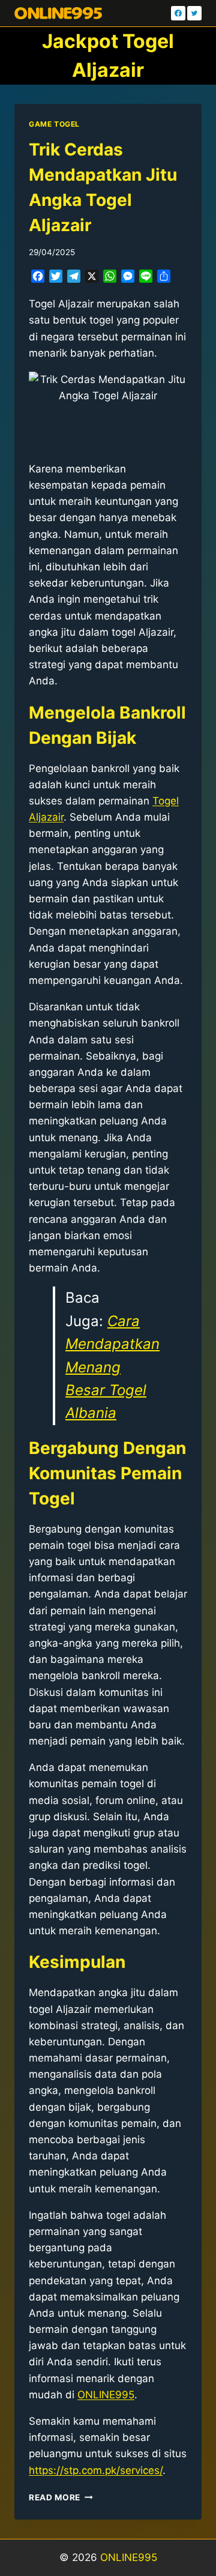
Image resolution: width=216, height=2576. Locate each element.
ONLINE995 (129, 2557)
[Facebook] (178, 13)
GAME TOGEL (54, 124)
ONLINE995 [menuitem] (106, 2395)
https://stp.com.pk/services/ (96, 2470)
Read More (61, 2497)
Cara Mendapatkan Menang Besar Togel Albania (112, 1367)
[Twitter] (194, 13)
